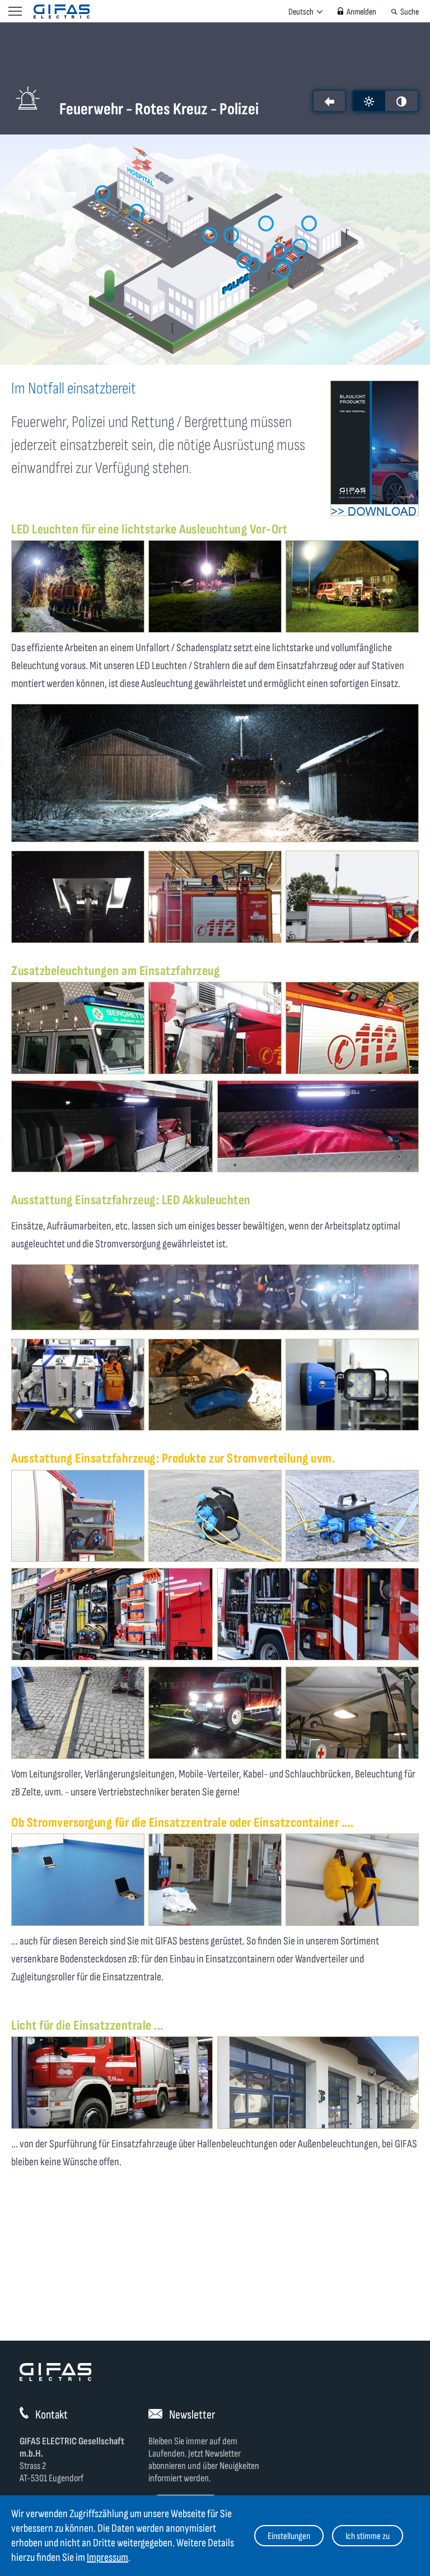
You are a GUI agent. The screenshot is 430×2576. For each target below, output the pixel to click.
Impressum (107, 2558)
